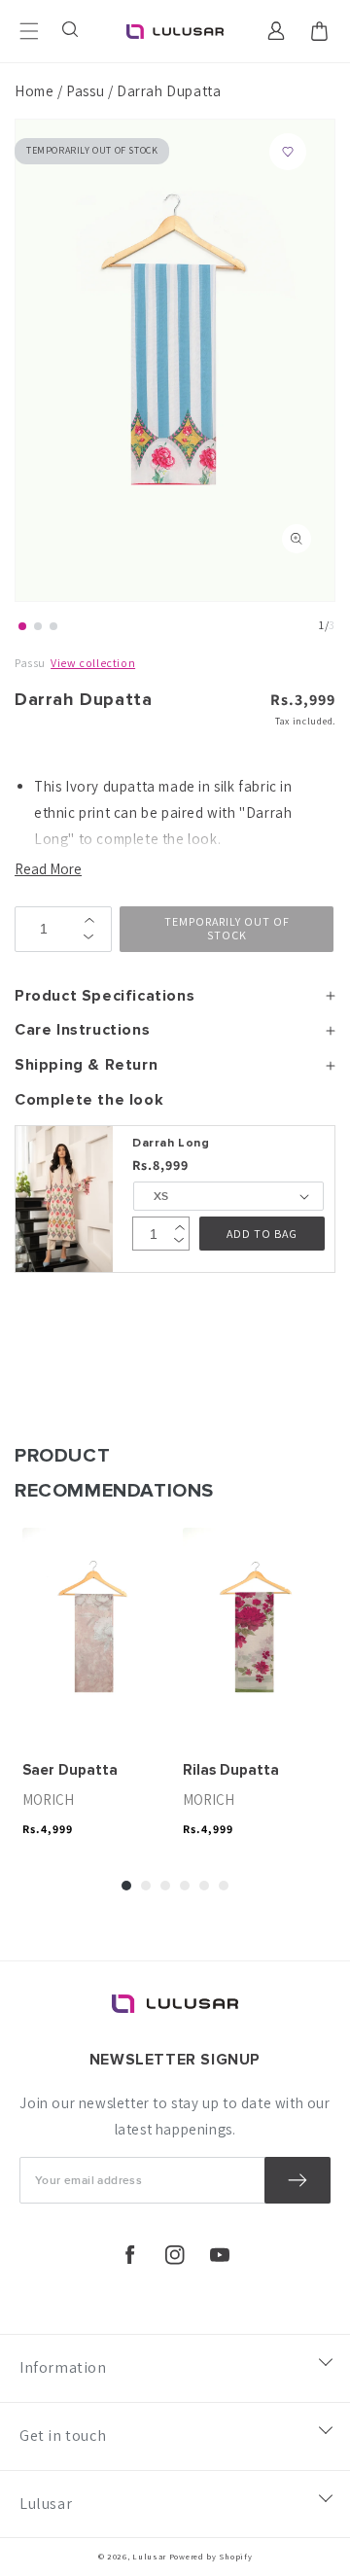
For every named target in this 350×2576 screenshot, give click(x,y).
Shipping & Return (86, 1065)
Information (63, 2367)
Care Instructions (82, 1030)
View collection (93, 663)
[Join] (297, 2180)
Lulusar (46, 2504)
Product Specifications (105, 996)
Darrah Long (171, 1143)
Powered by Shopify (211, 2556)
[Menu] (29, 31)
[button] (72, 31)
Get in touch (63, 2435)
